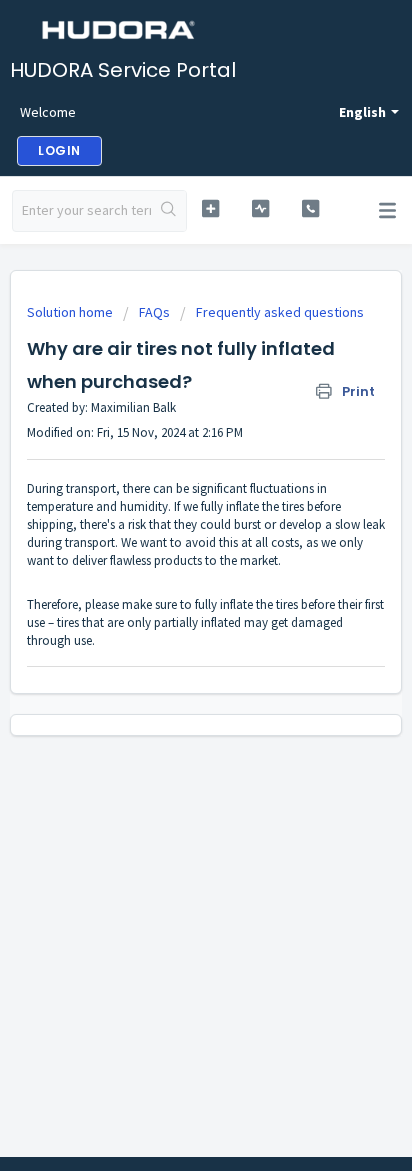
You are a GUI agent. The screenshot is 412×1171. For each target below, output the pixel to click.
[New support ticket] (211, 208)
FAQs (154, 312)
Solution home (71, 312)
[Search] (168, 211)
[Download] (169, 574)
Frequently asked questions (280, 312)
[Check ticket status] (261, 208)
